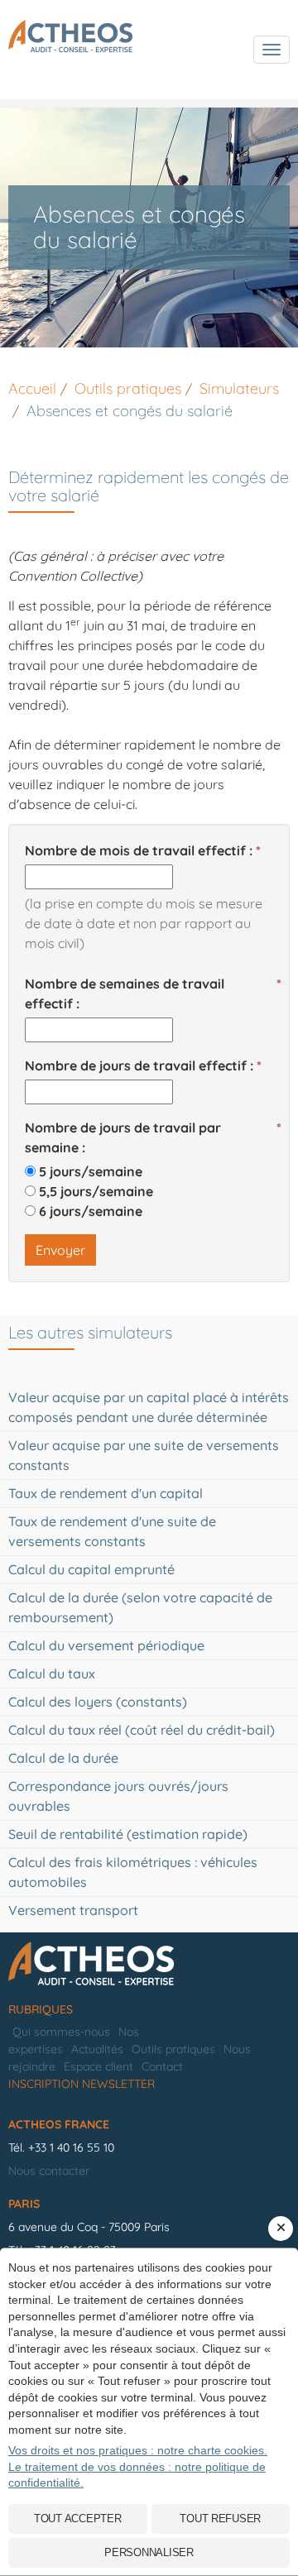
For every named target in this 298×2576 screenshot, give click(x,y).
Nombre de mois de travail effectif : (139, 850)
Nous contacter (49, 2171)
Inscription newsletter (82, 2084)
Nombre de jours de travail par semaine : (123, 1137)
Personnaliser (149, 2552)
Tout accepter (78, 2519)
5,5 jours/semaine (96, 1191)
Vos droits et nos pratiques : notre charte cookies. (138, 2450)
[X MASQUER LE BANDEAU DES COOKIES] (281, 2229)
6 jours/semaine (91, 1211)
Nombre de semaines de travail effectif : (125, 994)
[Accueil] (149, 1965)
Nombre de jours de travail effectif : (139, 1065)
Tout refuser (220, 2519)
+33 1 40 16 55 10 (71, 2147)
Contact (162, 2066)
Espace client (99, 2066)
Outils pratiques (173, 2049)
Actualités (97, 2049)
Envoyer (60, 1250)
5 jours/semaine (91, 1171)
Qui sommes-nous (61, 2032)
